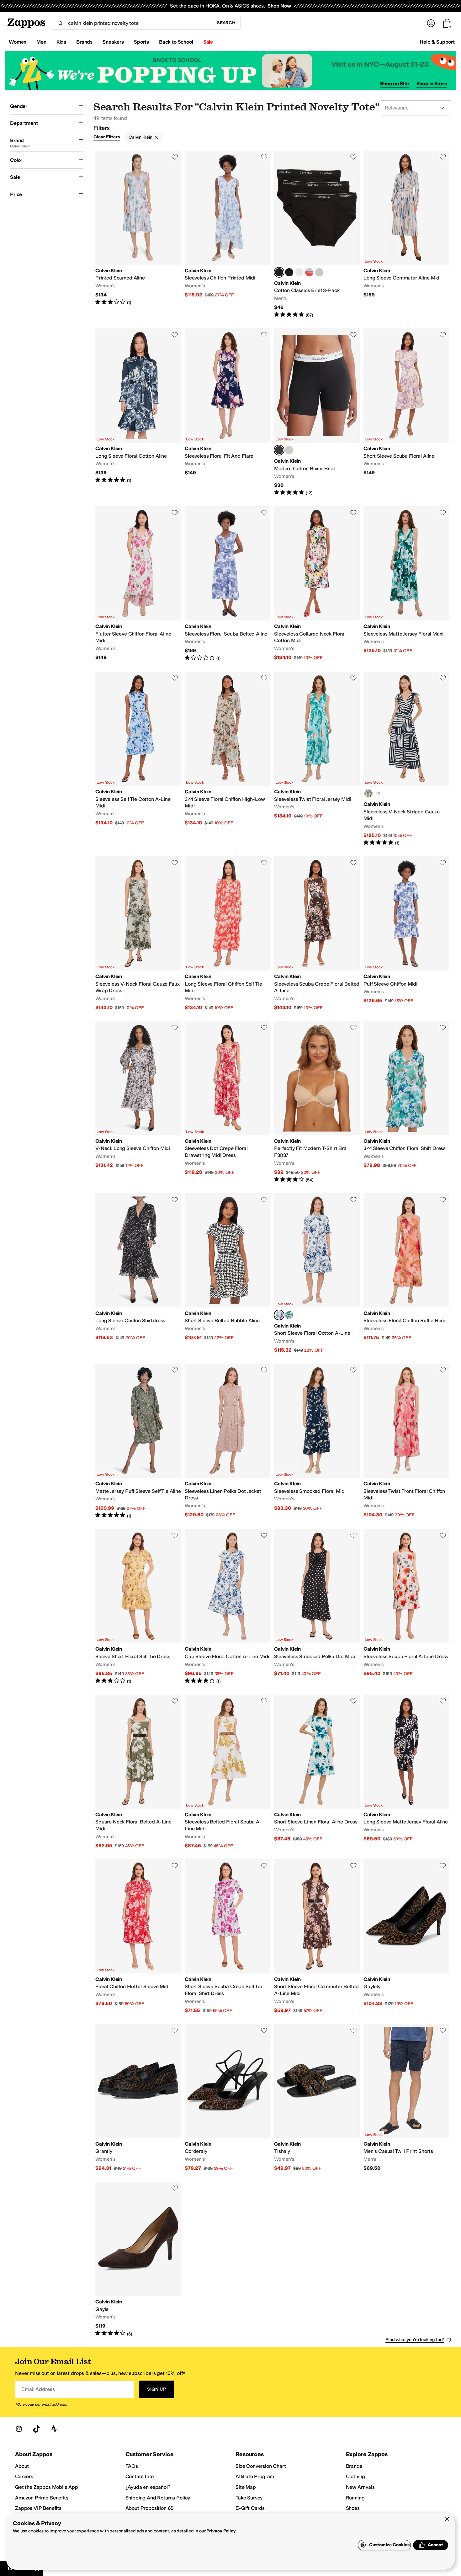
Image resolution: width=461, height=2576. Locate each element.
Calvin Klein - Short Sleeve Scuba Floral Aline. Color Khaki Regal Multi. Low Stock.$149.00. (406, 412)
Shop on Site (395, 84)
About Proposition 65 (150, 2508)
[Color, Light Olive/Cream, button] (368, 793)
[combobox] (132, 23)
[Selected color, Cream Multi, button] (279, 1315)
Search (226, 23)
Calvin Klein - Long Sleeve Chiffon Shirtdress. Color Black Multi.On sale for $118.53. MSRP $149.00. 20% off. (138, 1273)
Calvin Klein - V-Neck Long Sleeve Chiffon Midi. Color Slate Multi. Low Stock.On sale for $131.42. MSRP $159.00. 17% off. (138, 1102)
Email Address (38, 2389)
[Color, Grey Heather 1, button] (289, 450)
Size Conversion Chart (261, 2466)
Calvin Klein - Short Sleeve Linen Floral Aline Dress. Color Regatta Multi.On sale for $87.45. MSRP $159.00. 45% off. (317, 1772)
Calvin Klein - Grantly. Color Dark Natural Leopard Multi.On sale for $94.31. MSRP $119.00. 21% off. (138, 2098)
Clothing (356, 2476)
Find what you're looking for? (415, 2340)
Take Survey (249, 2498)
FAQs (132, 2466)
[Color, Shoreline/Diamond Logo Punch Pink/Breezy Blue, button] (309, 272)
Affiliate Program (255, 2476)
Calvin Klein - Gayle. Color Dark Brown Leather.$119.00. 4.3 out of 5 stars (138, 2259)
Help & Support (437, 42)
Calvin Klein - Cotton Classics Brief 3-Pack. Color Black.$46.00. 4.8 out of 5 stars (317, 234)
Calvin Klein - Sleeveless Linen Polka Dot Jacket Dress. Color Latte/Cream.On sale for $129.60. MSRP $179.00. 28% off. (228, 1441)
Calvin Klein (140, 137)
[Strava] (54, 2429)
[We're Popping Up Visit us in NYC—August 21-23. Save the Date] (230, 71)
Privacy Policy (221, 2531)
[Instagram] (19, 2429)
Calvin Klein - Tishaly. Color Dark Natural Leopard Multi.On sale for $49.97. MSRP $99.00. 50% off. (317, 2098)
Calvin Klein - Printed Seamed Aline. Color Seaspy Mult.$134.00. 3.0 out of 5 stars (138, 234)
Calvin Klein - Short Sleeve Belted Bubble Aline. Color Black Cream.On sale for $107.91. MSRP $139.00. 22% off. (228, 1273)
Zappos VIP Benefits (38, 2508)
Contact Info (140, 2476)
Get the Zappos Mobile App (47, 2487)
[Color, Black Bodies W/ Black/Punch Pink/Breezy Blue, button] (289, 272)
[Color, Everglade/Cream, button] (289, 1315)
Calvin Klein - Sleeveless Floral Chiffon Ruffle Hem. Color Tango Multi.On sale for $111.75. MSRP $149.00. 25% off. (406, 1273)
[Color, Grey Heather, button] (319, 272)
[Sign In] (431, 23)
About (22, 2466)
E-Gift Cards (250, 2508)
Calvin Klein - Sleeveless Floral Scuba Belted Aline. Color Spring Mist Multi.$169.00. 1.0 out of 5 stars (228, 584)
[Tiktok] (36, 2429)
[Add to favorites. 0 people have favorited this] (175, 157)
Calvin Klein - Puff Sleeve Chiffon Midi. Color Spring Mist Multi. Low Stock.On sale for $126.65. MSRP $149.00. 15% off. (406, 934)
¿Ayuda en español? (148, 2487)
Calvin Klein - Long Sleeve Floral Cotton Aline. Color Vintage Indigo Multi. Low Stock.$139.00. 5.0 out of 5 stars (138, 412)
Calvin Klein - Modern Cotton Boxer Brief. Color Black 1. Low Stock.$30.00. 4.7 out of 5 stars (317, 412)
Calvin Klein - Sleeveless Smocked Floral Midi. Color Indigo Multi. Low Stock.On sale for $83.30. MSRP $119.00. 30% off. (317, 1441)
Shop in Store (432, 84)
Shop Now (279, 6)
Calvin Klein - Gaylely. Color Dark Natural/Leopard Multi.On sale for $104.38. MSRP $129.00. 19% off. (406, 1937)
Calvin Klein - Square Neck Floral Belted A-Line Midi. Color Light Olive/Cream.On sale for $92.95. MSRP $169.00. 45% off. (138, 1772)
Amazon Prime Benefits (42, 2498)
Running (355, 2498)
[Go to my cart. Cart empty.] (447, 23)
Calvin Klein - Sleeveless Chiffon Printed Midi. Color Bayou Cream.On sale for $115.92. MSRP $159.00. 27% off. (228, 234)
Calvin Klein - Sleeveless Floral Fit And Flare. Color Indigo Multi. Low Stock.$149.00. (228, 412)
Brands (354, 2466)
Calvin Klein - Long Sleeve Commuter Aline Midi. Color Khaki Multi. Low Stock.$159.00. (406, 234)
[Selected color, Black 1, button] (279, 450)
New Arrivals (360, 2487)
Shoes (353, 2508)
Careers (24, 2476)
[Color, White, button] (299, 272)
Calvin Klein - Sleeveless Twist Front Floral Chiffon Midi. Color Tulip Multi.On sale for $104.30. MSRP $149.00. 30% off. (406, 1441)
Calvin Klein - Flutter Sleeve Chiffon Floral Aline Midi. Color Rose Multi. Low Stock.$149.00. (138, 584)
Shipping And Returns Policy (158, 2498)
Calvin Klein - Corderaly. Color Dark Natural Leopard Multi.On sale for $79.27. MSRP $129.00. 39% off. (228, 2098)
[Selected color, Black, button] (279, 272)
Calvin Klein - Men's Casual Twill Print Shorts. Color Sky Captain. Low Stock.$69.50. (406, 2098)
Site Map (246, 2487)
